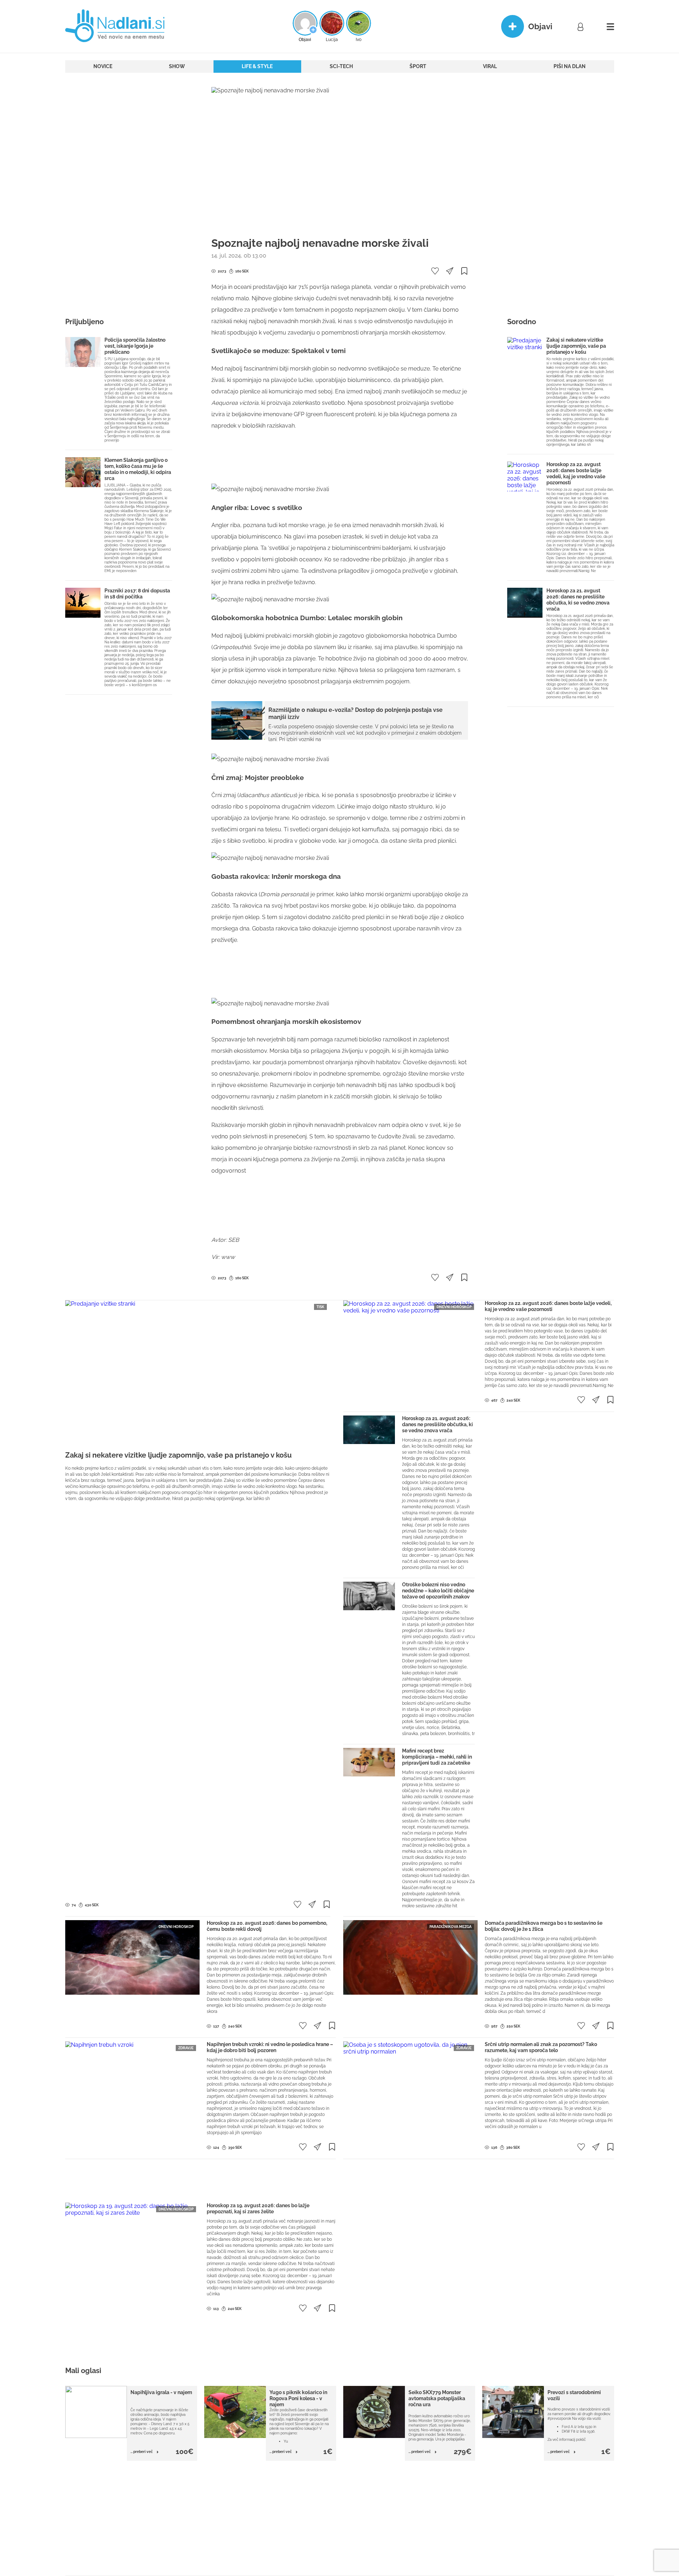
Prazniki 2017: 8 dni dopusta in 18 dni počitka (137, 594)
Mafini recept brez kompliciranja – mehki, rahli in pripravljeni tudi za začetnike (437, 1757)
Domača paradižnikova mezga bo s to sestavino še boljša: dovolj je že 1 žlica (544, 1926)
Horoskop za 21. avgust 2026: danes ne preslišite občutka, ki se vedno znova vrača (578, 600)
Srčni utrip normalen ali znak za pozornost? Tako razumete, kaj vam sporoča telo (541, 2047)
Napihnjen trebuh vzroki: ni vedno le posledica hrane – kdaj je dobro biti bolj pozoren (270, 2047)
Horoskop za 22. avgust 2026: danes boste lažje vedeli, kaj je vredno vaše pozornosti (576, 473)
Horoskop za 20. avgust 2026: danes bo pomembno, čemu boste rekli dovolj (267, 1926)
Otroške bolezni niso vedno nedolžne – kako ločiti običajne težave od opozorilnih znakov (438, 1591)
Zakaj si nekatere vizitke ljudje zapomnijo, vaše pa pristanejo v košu (576, 346)
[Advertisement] (119, 194)
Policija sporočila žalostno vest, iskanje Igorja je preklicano (135, 346)
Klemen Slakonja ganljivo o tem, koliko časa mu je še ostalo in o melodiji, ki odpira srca (138, 469)
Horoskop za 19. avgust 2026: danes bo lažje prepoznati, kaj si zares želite (258, 2208)
